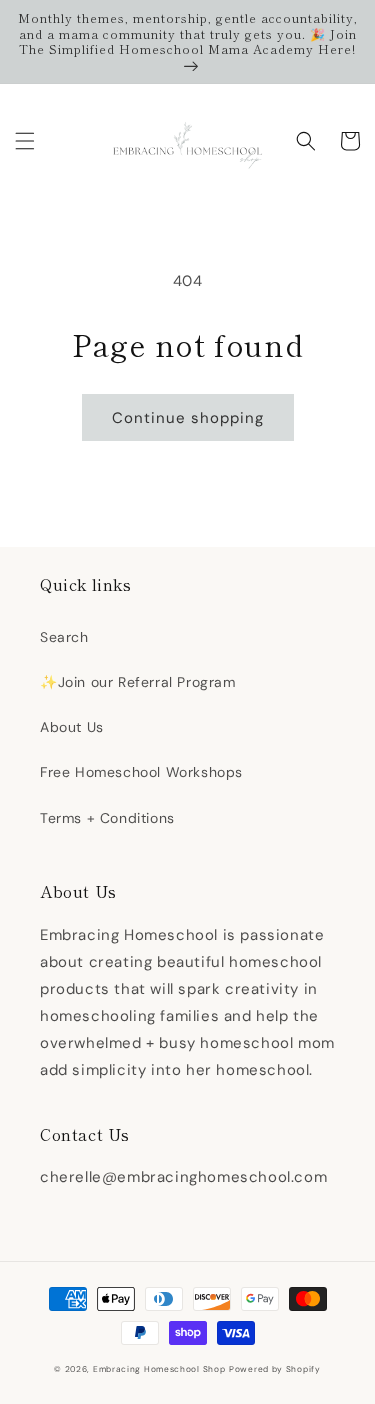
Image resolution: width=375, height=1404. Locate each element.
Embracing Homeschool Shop (159, 1369)
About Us (72, 727)
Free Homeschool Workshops (141, 772)
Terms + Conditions (107, 818)
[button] (25, 141)
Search (64, 637)
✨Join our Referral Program (138, 682)
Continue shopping (188, 418)
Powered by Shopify (275, 1369)
